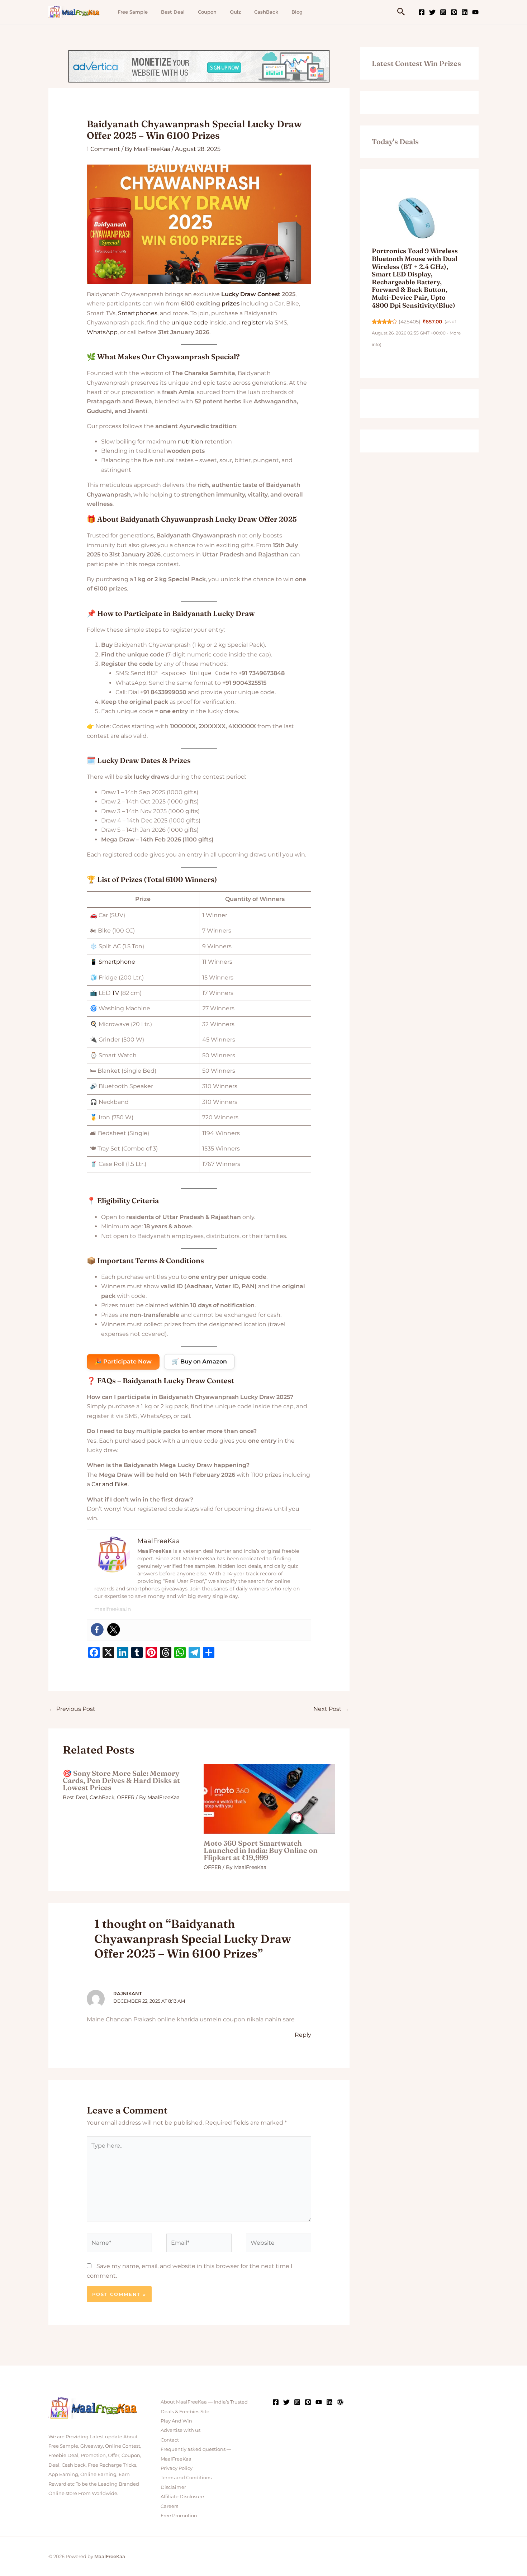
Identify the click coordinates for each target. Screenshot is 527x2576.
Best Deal (173, 12)
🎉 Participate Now (123, 1361)
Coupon (207, 12)
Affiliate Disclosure (182, 2496)
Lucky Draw (239, 294)
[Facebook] (422, 12)
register (253, 322)
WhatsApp (102, 332)
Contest (269, 294)
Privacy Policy (177, 2468)
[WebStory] (340, 2402)
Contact (170, 2440)
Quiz (235, 12)
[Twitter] (432, 12)
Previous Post (72, 1709)
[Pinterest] (454, 12)
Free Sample (133, 12)
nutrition (191, 442)
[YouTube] (475, 12)
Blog (297, 12)
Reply (303, 2035)
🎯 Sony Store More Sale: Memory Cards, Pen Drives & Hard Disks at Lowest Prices (121, 1780)
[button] (401, 12)
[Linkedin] (465, 12)
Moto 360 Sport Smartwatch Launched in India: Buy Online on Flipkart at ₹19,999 (261, 1850)
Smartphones (138, 313)
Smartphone (117, 962)
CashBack (266, 12)
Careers (169, 2506)
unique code (190, 322)
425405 (410, 322)
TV (115, 993)
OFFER (126, 1797)
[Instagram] (443, 12)
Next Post (331, 1709)
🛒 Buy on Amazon (199, 1361)
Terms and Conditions (186, 2477)
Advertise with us (181, 2430)
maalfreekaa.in (113, 1609)
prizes (231, 303)
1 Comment (103, 149)
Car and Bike (110, 1484)
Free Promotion (179, 2515)
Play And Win (176, 2421)
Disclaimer (173, 2487)
